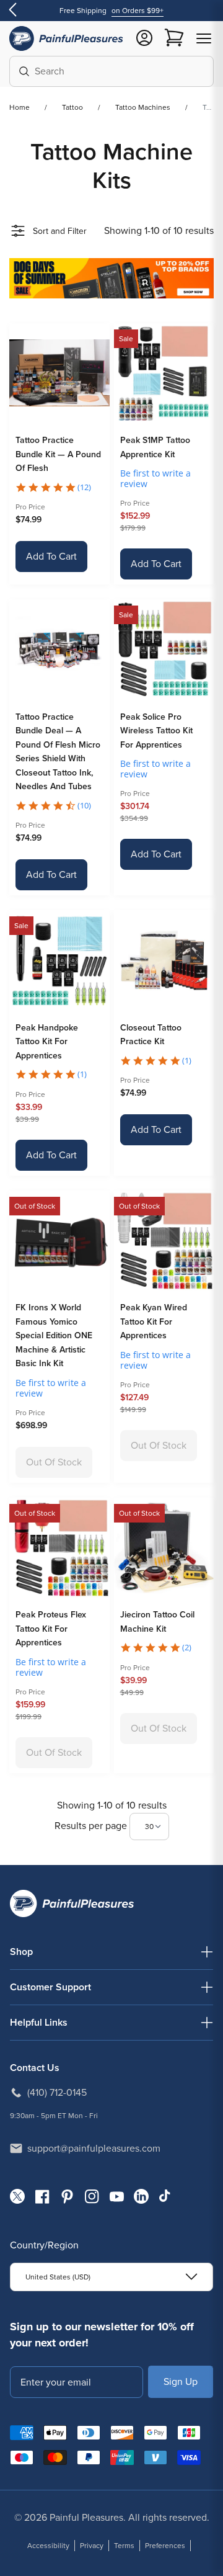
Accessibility (48, 2546)
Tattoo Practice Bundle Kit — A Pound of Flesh (58, 454)
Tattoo (72, 107)
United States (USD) (58, 2277)
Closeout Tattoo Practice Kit (151, 1035)
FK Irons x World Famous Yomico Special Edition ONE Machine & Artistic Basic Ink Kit (54, 1335)
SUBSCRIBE (181, 2381)
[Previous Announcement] (12, 11)
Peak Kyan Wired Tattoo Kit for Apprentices (154, 1322)
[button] (204, 38)
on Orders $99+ (138, 11)
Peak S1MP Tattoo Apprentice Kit (155, 447)
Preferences (165, 2546)
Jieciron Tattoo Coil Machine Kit (157, 1622)
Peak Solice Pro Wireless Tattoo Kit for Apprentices (156, 731)
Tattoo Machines (143, 107)
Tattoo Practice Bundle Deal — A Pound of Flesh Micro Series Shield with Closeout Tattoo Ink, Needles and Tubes (58, 752)
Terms (124, 2546)
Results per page (92, 1826)
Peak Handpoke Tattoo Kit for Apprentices (47, 1042)
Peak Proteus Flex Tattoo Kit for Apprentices (51, 1629)
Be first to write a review (155, 478)
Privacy (92, 2546)
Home (20, 107)
